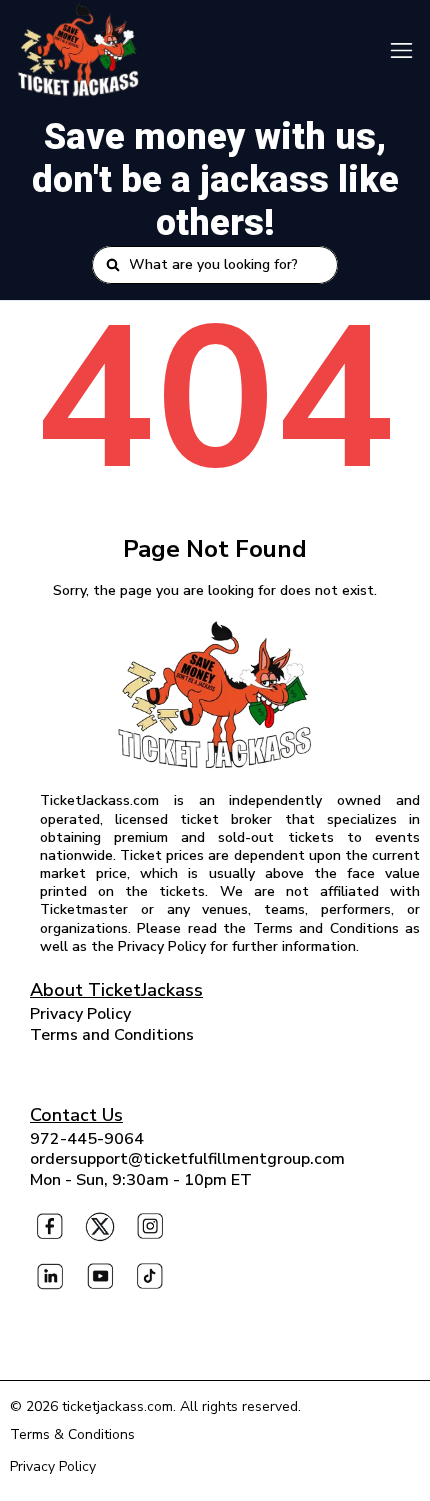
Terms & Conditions (72, 1434)
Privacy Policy (80, 1014)
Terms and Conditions (112, 1035)
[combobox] (227, 265)
